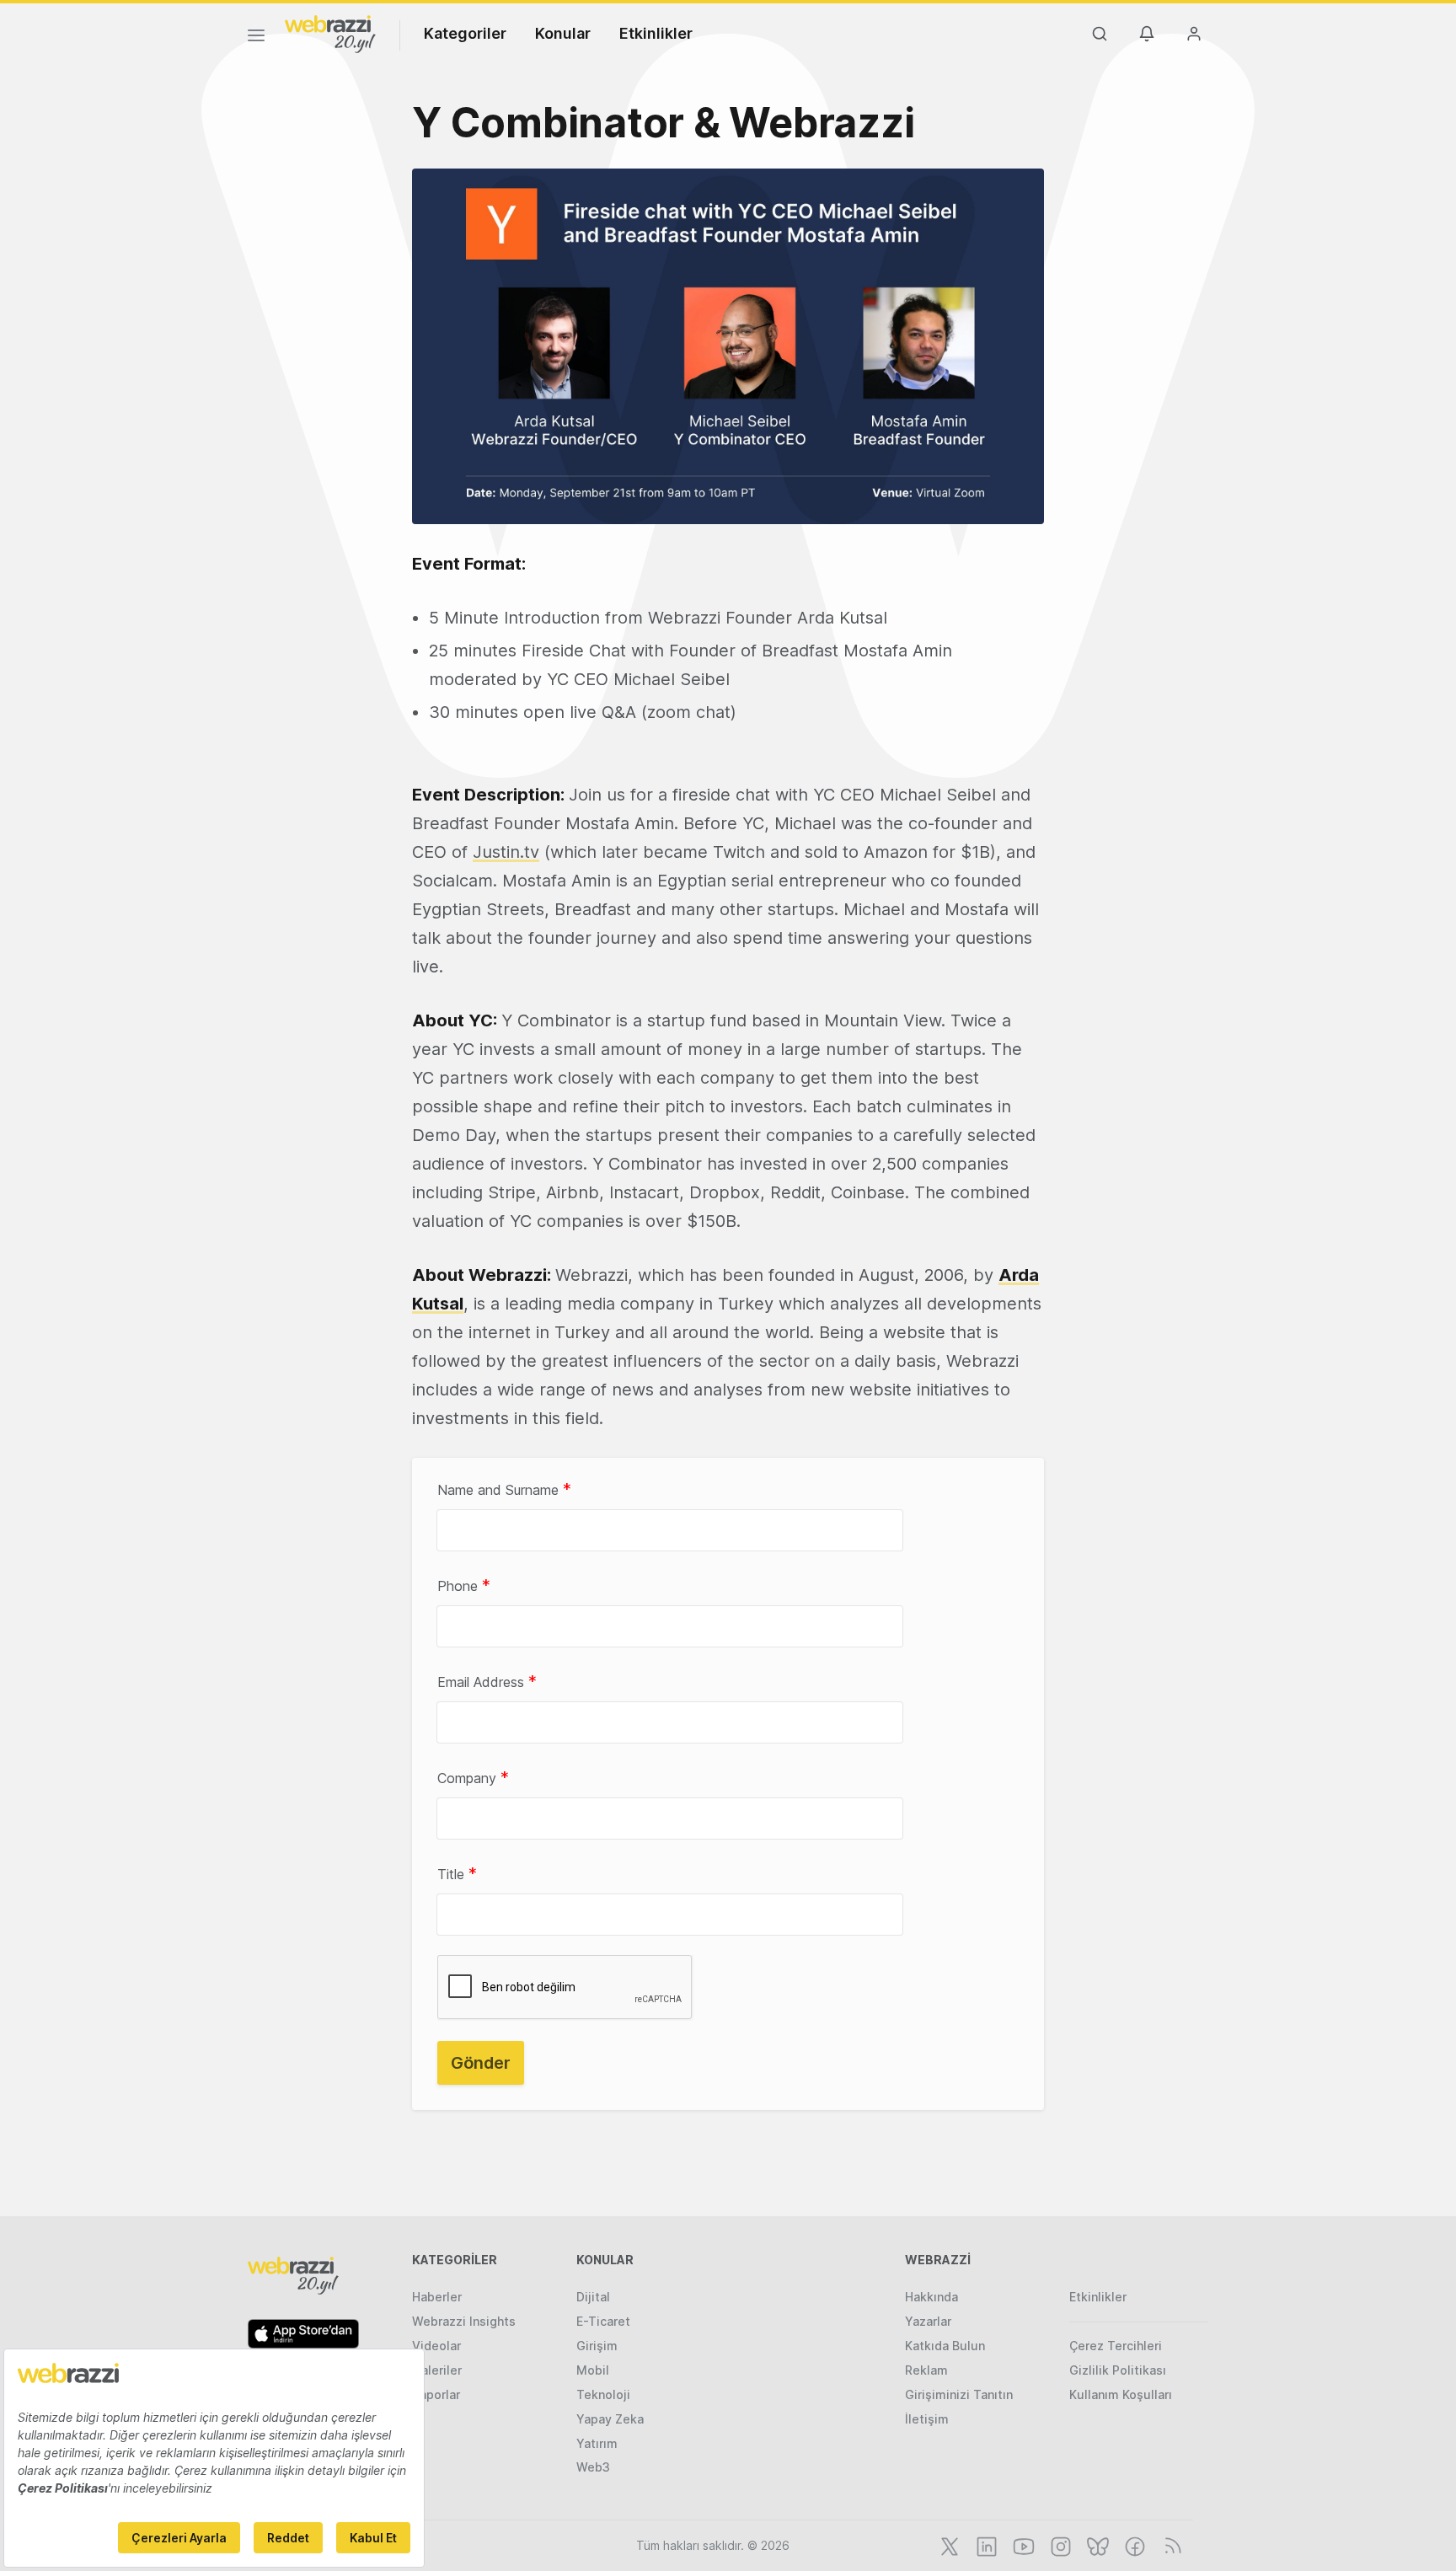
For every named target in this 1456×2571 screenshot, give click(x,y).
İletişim (927, 2419)
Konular (563, 33)
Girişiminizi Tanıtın (959, 2394)
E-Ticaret (603, 2321)
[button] (728, 346)
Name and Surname (504, 1489)
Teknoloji (603, 2394)
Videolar (436, 2346)
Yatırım (597, 2443)
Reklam (926, 2370)
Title (457, 1873)
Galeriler (437, 2370)
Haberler (437, 2297)
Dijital (593, 2297)
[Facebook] (1133, 2545)
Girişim (597, 2346)
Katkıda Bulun (945, 2346)
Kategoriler (465, 33)
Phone (464, 1585)
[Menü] (256, 38)
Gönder (481, 2063)
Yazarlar (928, 2321)
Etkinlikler (656, 33)
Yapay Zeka (610, 2419)
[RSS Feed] (1170, 2545)
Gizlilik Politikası (1118, 2370)
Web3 (593, 2467)
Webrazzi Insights (464, 2321)
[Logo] (330, 33)
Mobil (593, 2370)
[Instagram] (1059, 2545)
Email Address (487, 1681)
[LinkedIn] (985, 2545)
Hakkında (931, 2297)
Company (473, 1777)
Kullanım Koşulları (1121, 2394)
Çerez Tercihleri (1116, 2346)
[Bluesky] (1096, 2545)
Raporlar (436, 2394)
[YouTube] (1022, 2545)
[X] (948, 2545)
